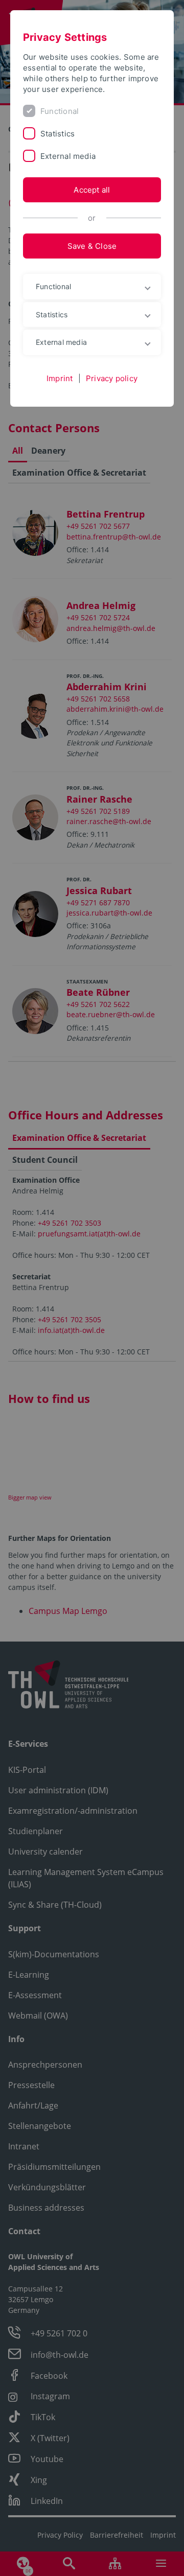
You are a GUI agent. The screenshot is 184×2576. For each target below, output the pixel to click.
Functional (60, 111)
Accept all (92, 190)
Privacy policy (112, 378)
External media (68, 156)
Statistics (57, 134)
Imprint (60, 378)
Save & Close (92, 246)
